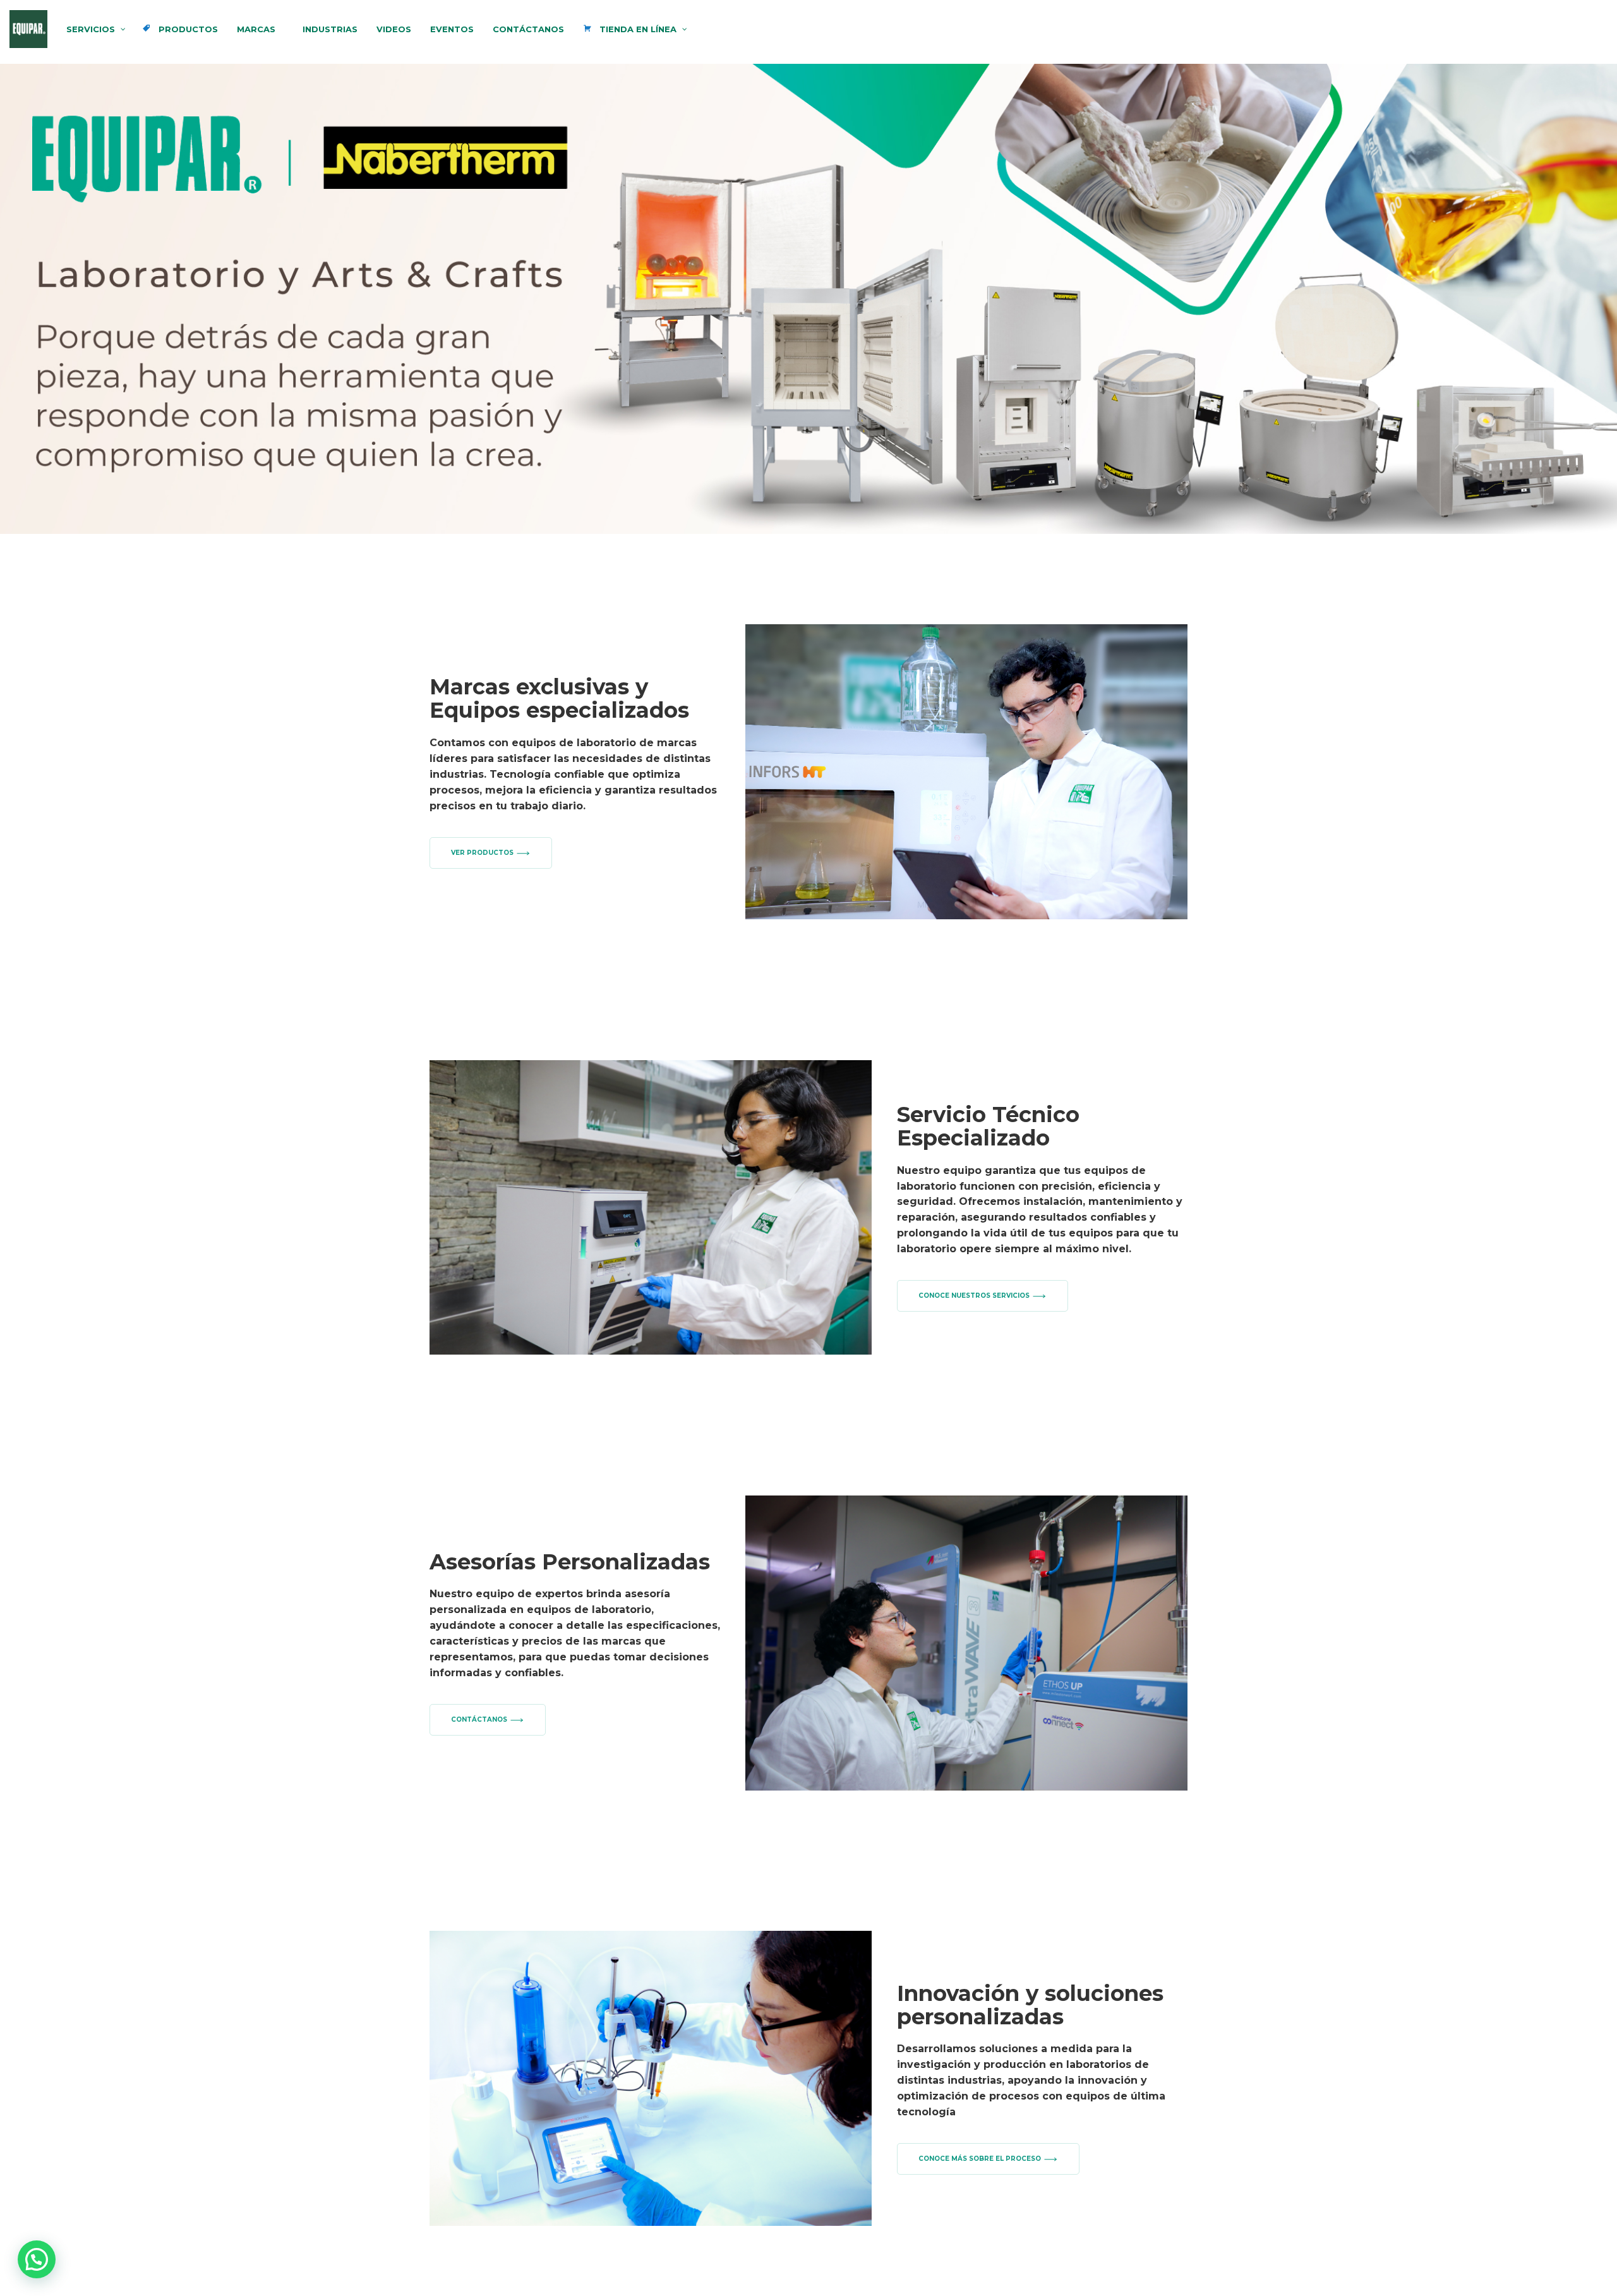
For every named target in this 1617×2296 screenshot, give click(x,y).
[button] (808, 299)
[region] (808, 299)
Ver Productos (482, 853)
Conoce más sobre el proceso (980, 2159)
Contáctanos (479, 1719)
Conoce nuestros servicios (974, 1296)
